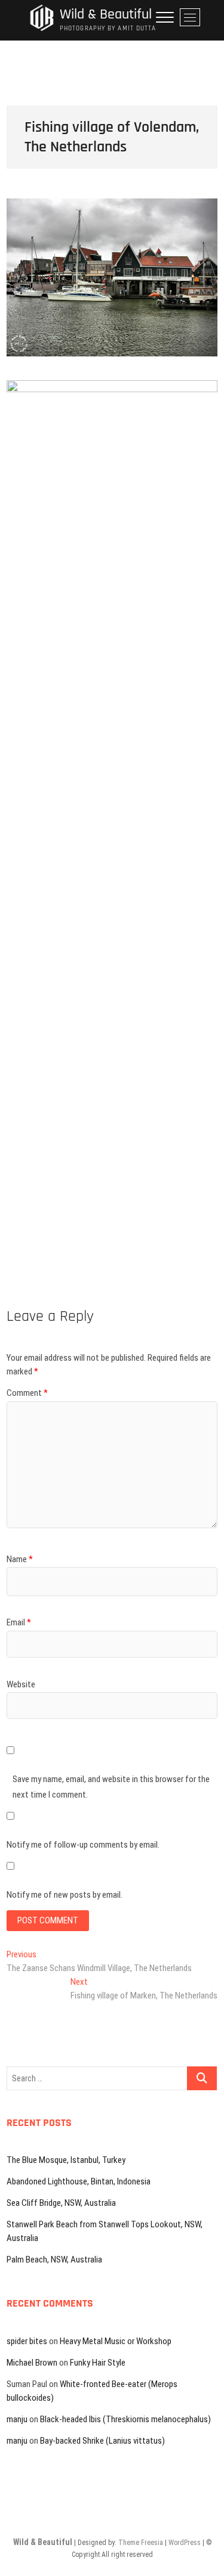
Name (20, 1559)
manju (17, 2419)
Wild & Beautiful (106, 15)
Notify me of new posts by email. (65, 1895)
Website (21, 1684)
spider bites (27, 2341)
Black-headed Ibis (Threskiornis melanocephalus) (125, 2419)
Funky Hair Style (98, 2363)
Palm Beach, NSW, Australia (54, 2260)
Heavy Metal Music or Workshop (116, 2341)
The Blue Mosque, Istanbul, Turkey (66, 2160)
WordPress (185, 2543)
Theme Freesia (141, 2543)
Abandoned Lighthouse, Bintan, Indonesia (79, 2181)
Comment (27, 1393)
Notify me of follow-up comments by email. (83, 1845)
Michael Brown (32, 2363)
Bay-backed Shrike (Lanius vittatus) (102, 2441)
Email (19, 1622)
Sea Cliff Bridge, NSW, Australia (61, 2203)
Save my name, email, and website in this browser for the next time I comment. (111, 1787)
